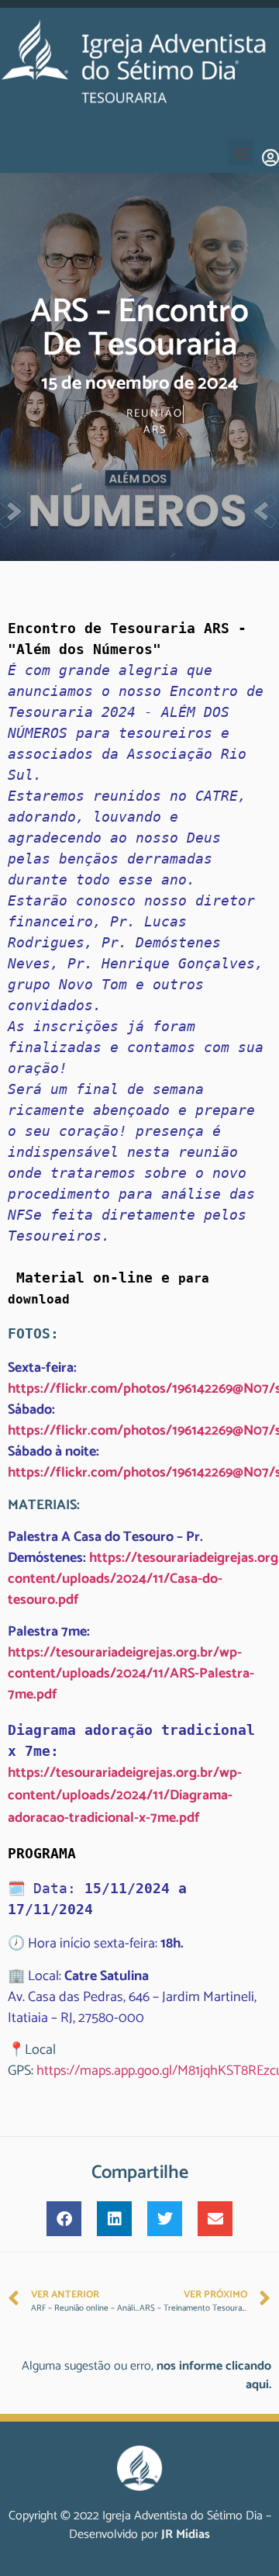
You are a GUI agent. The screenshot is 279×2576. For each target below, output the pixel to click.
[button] (241, 152)
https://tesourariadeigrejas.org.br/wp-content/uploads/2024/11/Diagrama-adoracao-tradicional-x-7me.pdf (125, 1795)
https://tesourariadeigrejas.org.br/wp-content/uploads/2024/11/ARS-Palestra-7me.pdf (131, 1674)
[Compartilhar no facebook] (64, 2219)
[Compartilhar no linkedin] (114, 2219)
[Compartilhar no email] (215, 2219)
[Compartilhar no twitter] (165, 2219)
